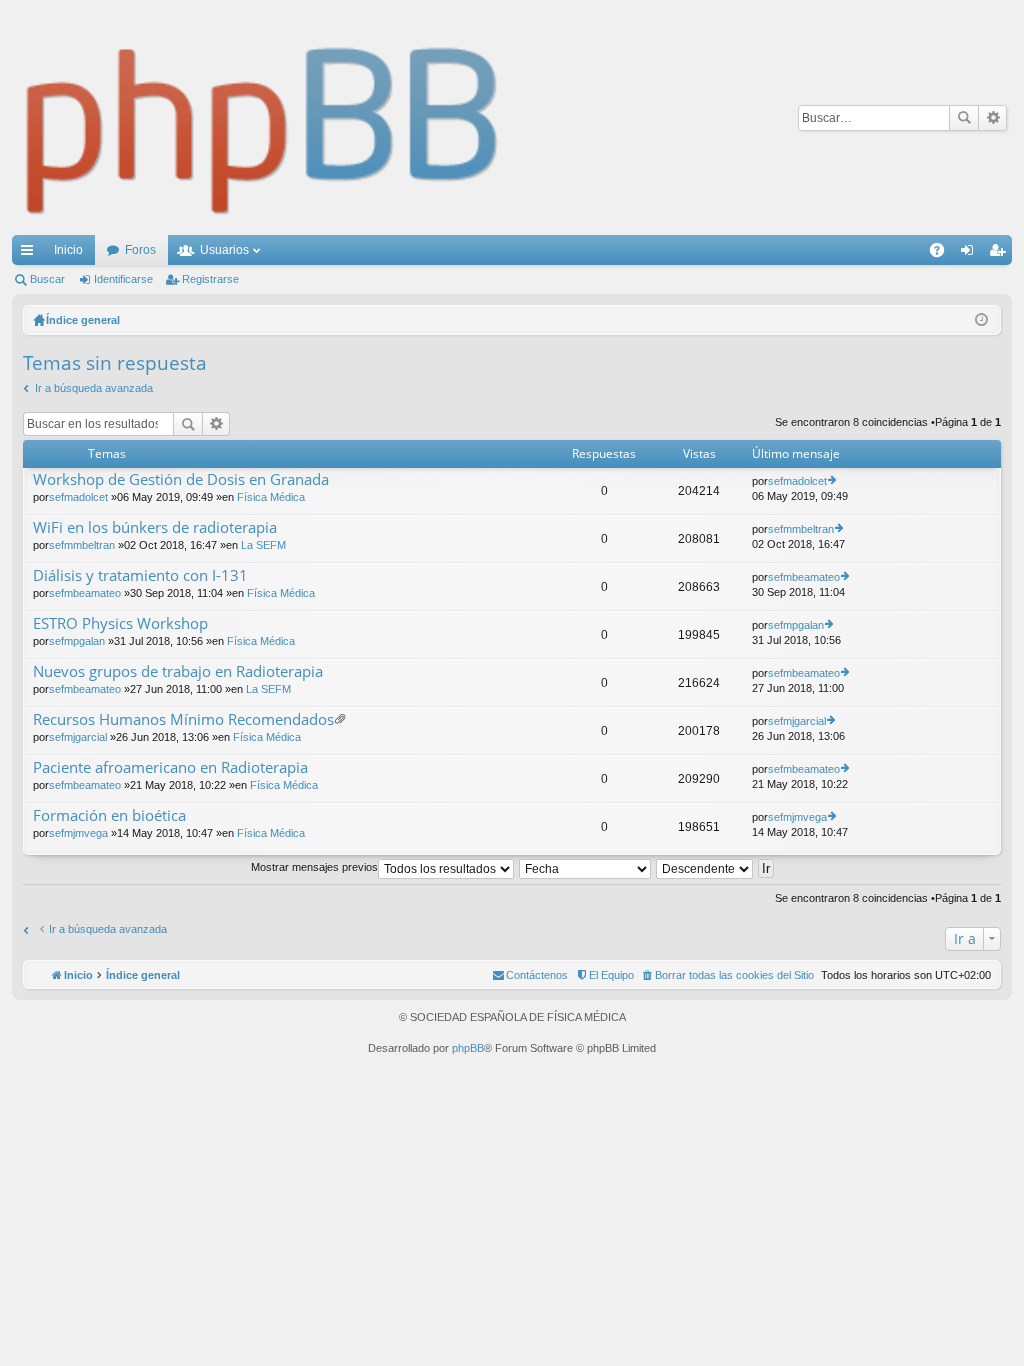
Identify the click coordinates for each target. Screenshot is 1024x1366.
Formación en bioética (109, 815)
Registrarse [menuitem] (1001, 254)
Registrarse (210, 279)
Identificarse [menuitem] (971, 254)
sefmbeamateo (85, 593)
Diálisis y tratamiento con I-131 (140, 575)
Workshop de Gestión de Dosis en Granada (181, 479)
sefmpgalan (77, 641)
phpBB (468, 1048)
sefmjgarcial (78, 737)
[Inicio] (263, 117)
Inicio (68, 250)
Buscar (964, 118)
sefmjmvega (78, 833)
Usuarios (224, 250)
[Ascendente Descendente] (705, 867)
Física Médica (271, 497)
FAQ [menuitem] (943, 254)
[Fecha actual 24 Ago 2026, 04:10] (981, 320)
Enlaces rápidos (31, 254)
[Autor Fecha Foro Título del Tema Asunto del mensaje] (586, 867)
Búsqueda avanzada (992, 118)
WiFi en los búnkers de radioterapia (155, 527)
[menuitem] (727, 975)
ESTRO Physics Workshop (120, 623)
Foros (140, 250)
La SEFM (263, 545)
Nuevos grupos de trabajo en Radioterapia (178, 671)
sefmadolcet (78, 497)
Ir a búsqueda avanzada (94, 388)
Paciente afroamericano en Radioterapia (170, 767)
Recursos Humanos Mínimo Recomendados (183, 719)
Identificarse (123, 279)
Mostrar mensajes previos (314, 867)
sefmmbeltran (82, 545)
